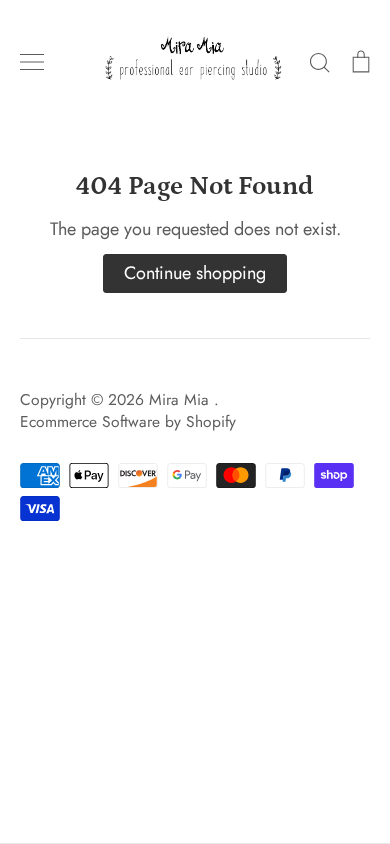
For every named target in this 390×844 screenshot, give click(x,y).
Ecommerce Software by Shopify (128, 421)
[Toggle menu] (32, 62)
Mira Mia (181, 399)
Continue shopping (195, 273)
